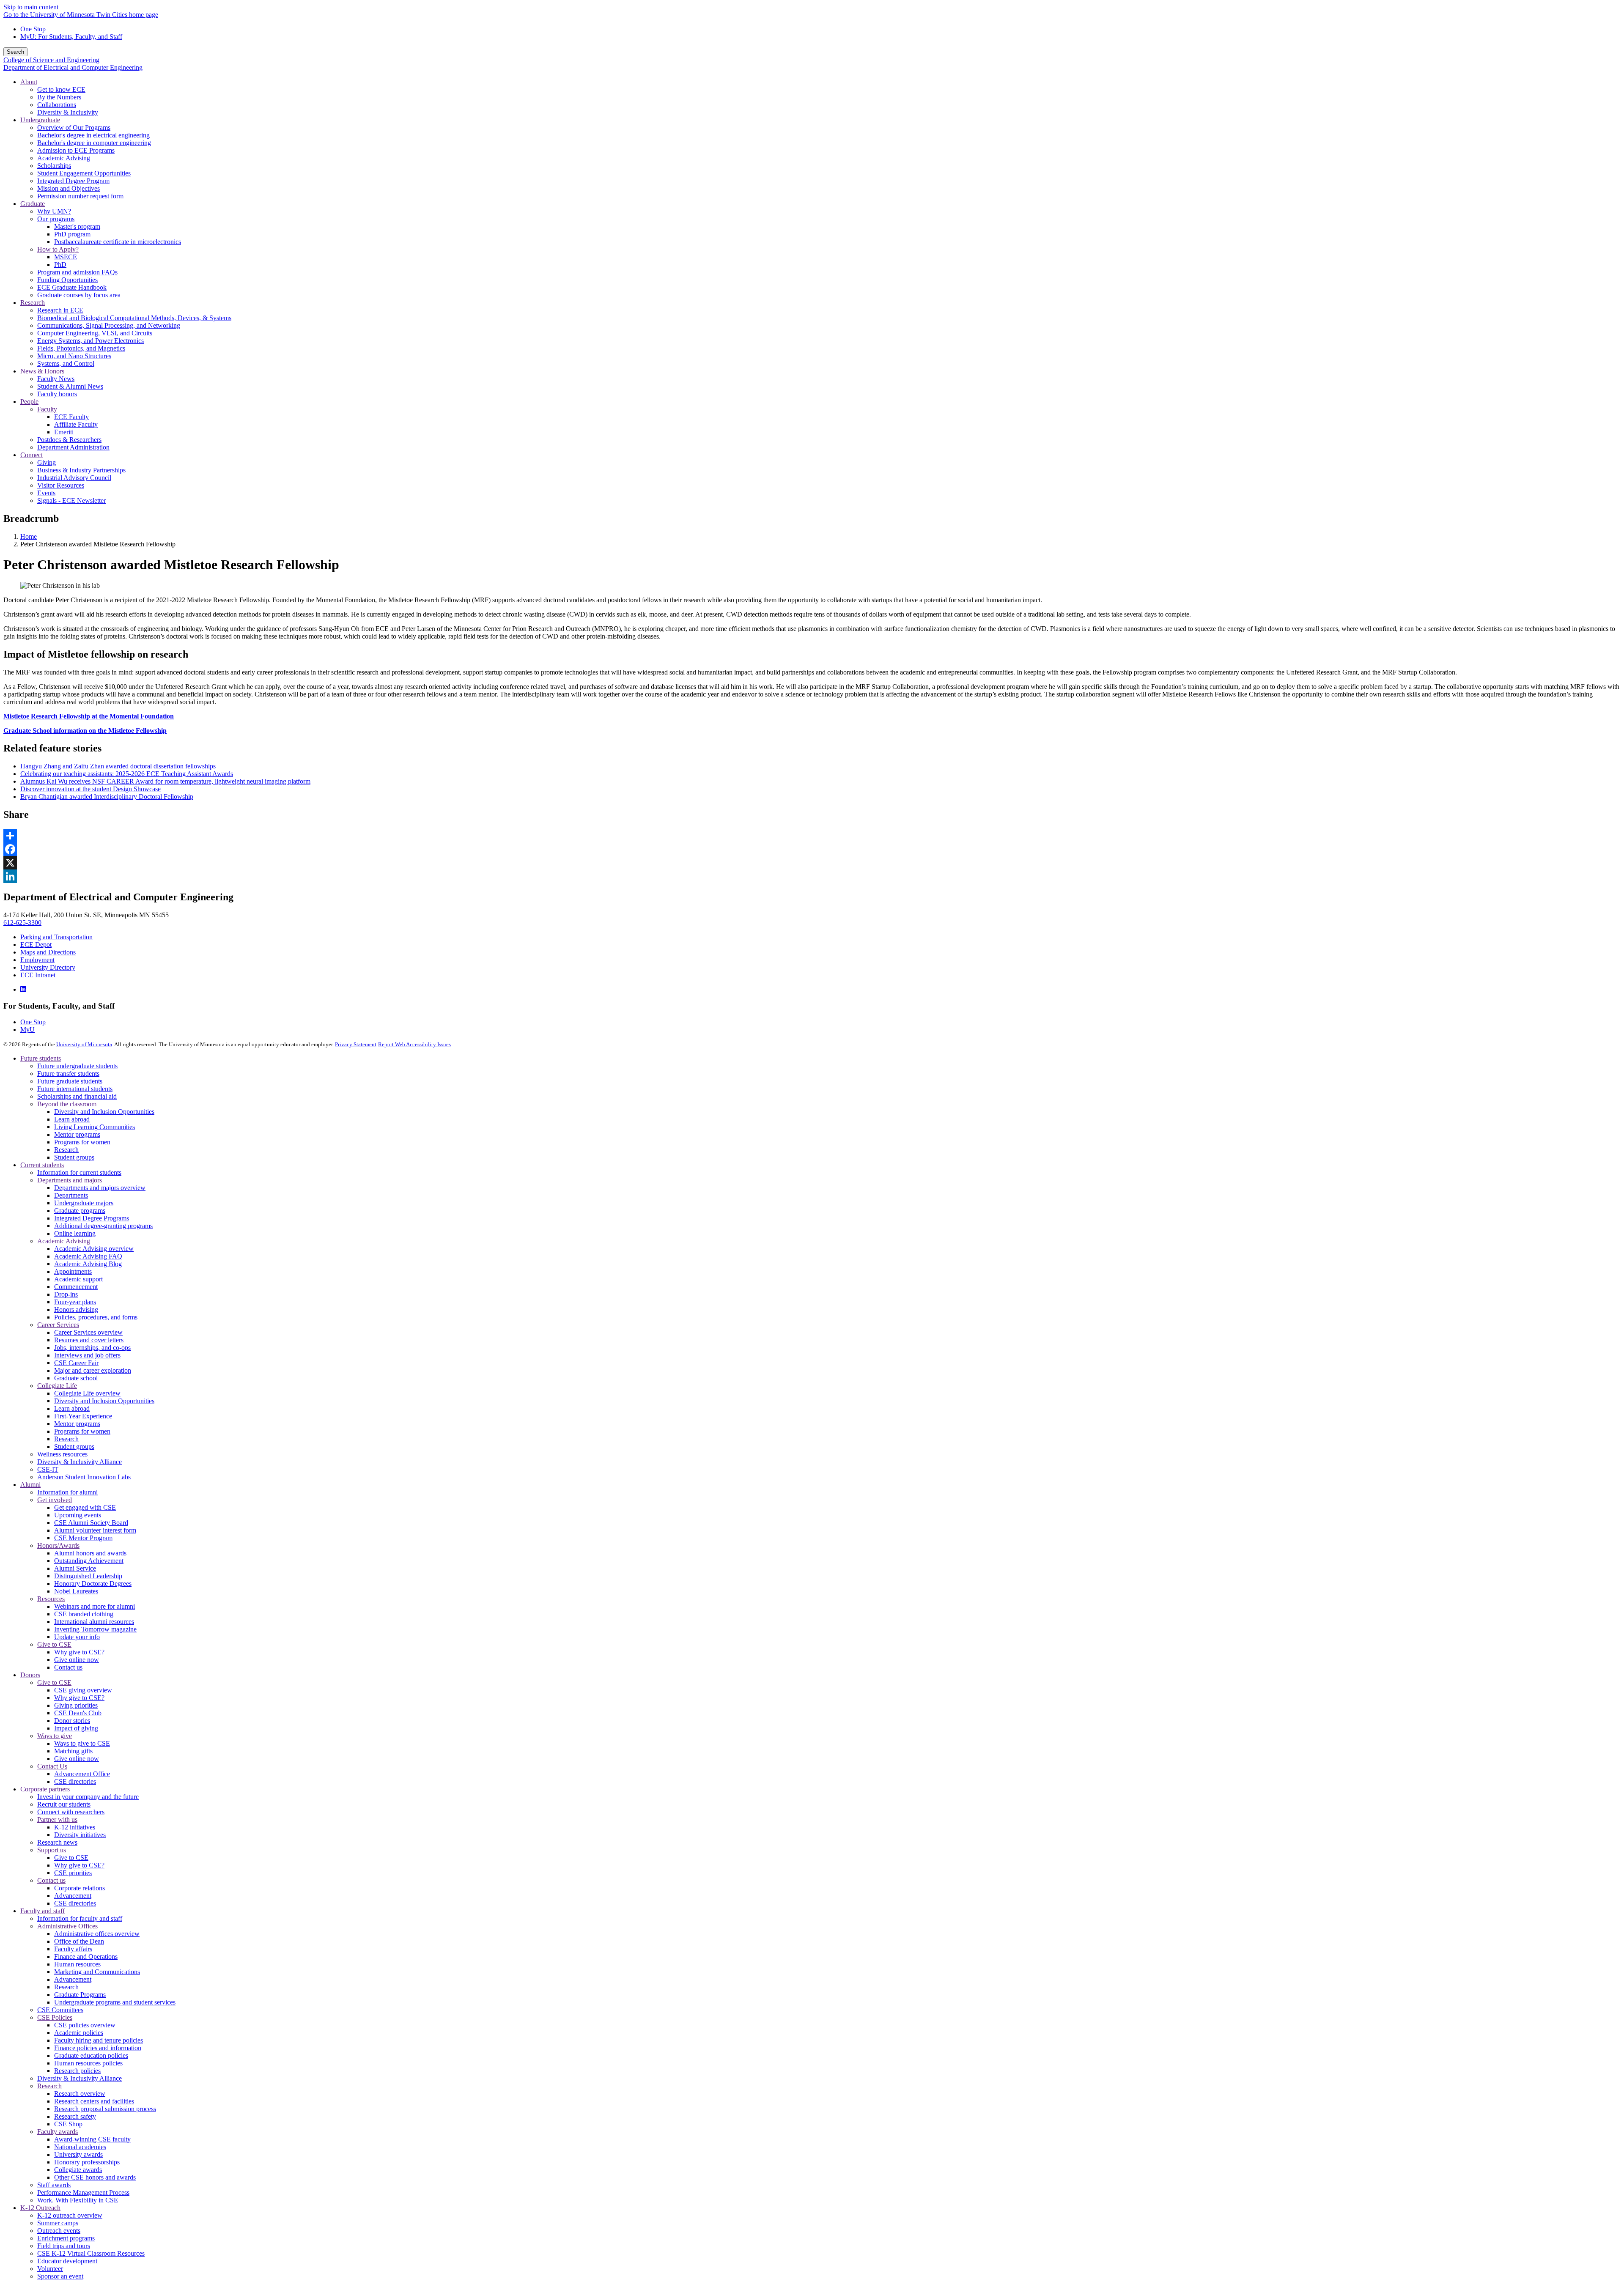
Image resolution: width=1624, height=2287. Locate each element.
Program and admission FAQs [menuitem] (77, 272)
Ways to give (55, 1736)
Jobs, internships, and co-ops (92, 1348)
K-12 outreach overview (70, 2215)
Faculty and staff (43, 1911)
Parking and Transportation (56, 937)
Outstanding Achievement (89, 1561)
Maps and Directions (48, 952)
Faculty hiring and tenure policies (99, 2040)
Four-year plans (75, 1302)
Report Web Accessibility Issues (414, 1044)
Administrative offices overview (97, 1934)
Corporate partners (45, 1789)
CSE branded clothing (84, 1614)
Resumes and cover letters (89, 1340)
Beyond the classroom (67, 1104)
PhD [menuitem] (60, 265)
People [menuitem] (29, 402)
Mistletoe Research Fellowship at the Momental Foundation (89, 716)
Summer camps (58, 2223)
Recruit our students (64, 1804)
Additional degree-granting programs (103, 1226)
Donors (30, 1675)
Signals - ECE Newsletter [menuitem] (71, 500)
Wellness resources (62, 1454)
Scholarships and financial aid (77, 1096)
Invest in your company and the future (88, 1797)
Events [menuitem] (46, 493)
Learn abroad (72, 1119)
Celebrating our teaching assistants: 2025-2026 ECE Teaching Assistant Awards (127, 774)
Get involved (55, 1500)
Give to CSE (54, 1644)
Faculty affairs (73, 1949)
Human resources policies (88, 2063)
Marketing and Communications (97, 1972)
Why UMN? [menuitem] (54, 211)
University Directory (48, 967)
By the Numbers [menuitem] (59, 97)
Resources (51, 1599)
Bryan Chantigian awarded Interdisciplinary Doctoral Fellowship (107, 797)
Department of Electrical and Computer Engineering (73, 67)
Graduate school (76, 1378)
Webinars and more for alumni (95, 1606)
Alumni (30, 1485)
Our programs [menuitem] (56, 219)
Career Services (58, 1325)
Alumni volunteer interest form (95, 1530)
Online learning (75, 1233)
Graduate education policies (91, 2055)
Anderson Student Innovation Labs (84, 1477)
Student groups (74, 1157)
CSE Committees (60, 2010)
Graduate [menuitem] (33, 204)
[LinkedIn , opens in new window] (812, 876)
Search (15, 52)
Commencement (76, 1287)
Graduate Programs (80, 1995)
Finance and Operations (86, 1957)
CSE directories (75, 1781)
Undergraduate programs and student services (115, 2002)
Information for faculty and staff (80, 1918)
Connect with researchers (71, 1812)
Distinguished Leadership (88, 1576)
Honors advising (76, 1309)
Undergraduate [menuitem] (40, 120)
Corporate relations (80, 1888)
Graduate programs (80, 1211)
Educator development (67, 2261)
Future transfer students (68, 1074)
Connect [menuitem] (32, 455)
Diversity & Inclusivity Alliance (80, 1462)
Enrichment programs (66, 2238)
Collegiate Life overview (87, 1393)
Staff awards (54, 2185)
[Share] (812, 836)
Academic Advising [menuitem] (64, 158)
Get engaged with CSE (85, 1507)
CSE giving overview (83, 1690)
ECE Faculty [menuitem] (71, 417)
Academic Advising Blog (88, 1264)
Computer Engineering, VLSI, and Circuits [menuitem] (95, 333)
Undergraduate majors (84, 1203)
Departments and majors (70, 1180)
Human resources (77, 1964)
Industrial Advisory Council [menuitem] (74, 478)
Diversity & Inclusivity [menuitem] (68, 112)
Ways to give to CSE (82, 1743)
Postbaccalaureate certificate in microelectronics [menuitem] (118, 242)
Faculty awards (58, 2132)
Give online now (77, 1660)
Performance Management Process (83, 2192)
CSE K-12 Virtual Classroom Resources (91, 2253)
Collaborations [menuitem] (57, 105)
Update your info (77, 1637)
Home (29, 536)
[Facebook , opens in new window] (812, 849)
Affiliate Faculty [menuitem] (76, 424)
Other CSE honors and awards (95, 2177)
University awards (78, 2154)
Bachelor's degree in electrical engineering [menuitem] (93, 135)
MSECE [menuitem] (66, 257)
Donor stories (72, 1721)
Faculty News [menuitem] (56, 379)
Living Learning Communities (95, 1127)
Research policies (77, 2071)
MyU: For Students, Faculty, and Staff (71, 37)
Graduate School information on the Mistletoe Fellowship (85, 731)
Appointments (73, 1271)
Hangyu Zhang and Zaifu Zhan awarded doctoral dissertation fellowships (118, 766)
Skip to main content (31, 7)
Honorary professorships (87, 2162)
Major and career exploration (93, 1370)
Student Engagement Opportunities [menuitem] (84, 173)
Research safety (75, 2116)
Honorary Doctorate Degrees (93, 1584)
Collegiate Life (57, 1386)
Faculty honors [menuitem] (57, 394)
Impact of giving (76, 1728)
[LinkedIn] (23, 989)
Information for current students (79, 1172)
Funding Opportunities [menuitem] (67, 280)
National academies (80, 2147)
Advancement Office (82, 1774)
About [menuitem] (29, 82)
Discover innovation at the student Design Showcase (91, 789)
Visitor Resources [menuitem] (61, 485)
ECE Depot (36, 945)
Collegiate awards (78, 2170)
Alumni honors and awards (90, 1553)
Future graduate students (70, 1081)
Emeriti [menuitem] (64, 432)
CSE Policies (55, 2017)
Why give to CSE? (79, 1652)
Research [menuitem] (33, 303)
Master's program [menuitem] (77, 226)
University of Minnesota (84, 1044)
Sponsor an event (60, 2276)
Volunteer (50, 2269)
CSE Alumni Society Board (91, 1523)
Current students (42, 1165)
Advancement (73, 1896)
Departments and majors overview (100, 1188)
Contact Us (52, 1766)
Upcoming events (78, 1515)
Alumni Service (75, 1568)
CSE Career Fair (76, 1363)
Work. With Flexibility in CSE (78, 2200)
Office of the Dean (79, 1941)
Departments (71, 1195)
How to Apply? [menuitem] (58, 249)
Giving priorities (76, 1705)
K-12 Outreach (40, 2208)
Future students (41, 1058)
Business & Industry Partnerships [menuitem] (81, 470)
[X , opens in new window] (812, 863)
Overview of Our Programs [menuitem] (74, 128)
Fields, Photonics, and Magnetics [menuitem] (81, 348)
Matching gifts (73, 1751)
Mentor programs (77, 1134)
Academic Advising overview (94, 1249)
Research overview (80, 2094)
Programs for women (82, 1142)
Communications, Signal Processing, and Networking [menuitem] (109, 325)
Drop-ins (66, 1294)
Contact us (68, 1667)
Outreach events (59, 2231)
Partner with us (57, 1819)
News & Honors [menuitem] (42, 371)
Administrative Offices (67, 1926)
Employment (37, 960)
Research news (57, 1842)
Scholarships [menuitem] (54, 166)
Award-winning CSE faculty (92, 2139)
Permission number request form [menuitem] (80, 196)
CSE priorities (73, 1873)
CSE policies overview (85, 2025)
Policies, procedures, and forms (96, 1317)
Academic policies (79, 2033)
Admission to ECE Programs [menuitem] (76, 150)
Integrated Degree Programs (92, 1218)
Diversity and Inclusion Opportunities (104, 1112)
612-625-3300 (22, 923)
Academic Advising (64, 1241)
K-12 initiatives (75, 1827)
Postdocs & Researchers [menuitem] (69, 440)
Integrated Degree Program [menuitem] (73, 181)
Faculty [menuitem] (47, 409)
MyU (27, 1030)
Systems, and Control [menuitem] (66, 363)
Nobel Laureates (76, 1591)
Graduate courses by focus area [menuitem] (79, 295)
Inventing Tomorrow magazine (95, 1629)
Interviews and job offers (87, 1355)
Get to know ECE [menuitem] (61, 89)
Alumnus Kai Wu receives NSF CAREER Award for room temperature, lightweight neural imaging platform (165, 781)
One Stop (33, 29)
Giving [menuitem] (47, 462)
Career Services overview (88, 1332)
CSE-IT (48, 1469)
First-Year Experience (83, 1416)
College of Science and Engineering (51, 60)
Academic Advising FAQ (88, 1256)
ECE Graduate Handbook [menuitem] (72, 287)
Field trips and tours (64, 2246)
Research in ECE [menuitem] (60, 310)
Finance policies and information (98, 2048)
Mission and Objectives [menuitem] (69, 188)
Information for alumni (67, 1492)
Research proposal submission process (105, 2109)
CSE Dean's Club (78, 1713)
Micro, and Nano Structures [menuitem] (74, 356)
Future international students (75, 1089)
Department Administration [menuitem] (73, 447)
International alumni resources (94, 1622)
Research (66, 1150)
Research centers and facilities (94, 2101)
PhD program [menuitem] (72, 234)
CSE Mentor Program (83, 1538)
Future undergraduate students (77, 1066)
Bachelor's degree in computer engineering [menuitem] (94, 143)
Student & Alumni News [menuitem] (70, 386)
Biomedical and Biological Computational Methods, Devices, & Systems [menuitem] (134, 318)
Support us (52, 1850)
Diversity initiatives (80, 1835)
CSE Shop (68, 2124)
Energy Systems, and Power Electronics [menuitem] (91, 341)
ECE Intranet (38, 975)
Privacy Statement (356, 1044)
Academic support (78, 1279)
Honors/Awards (58, 1545)
